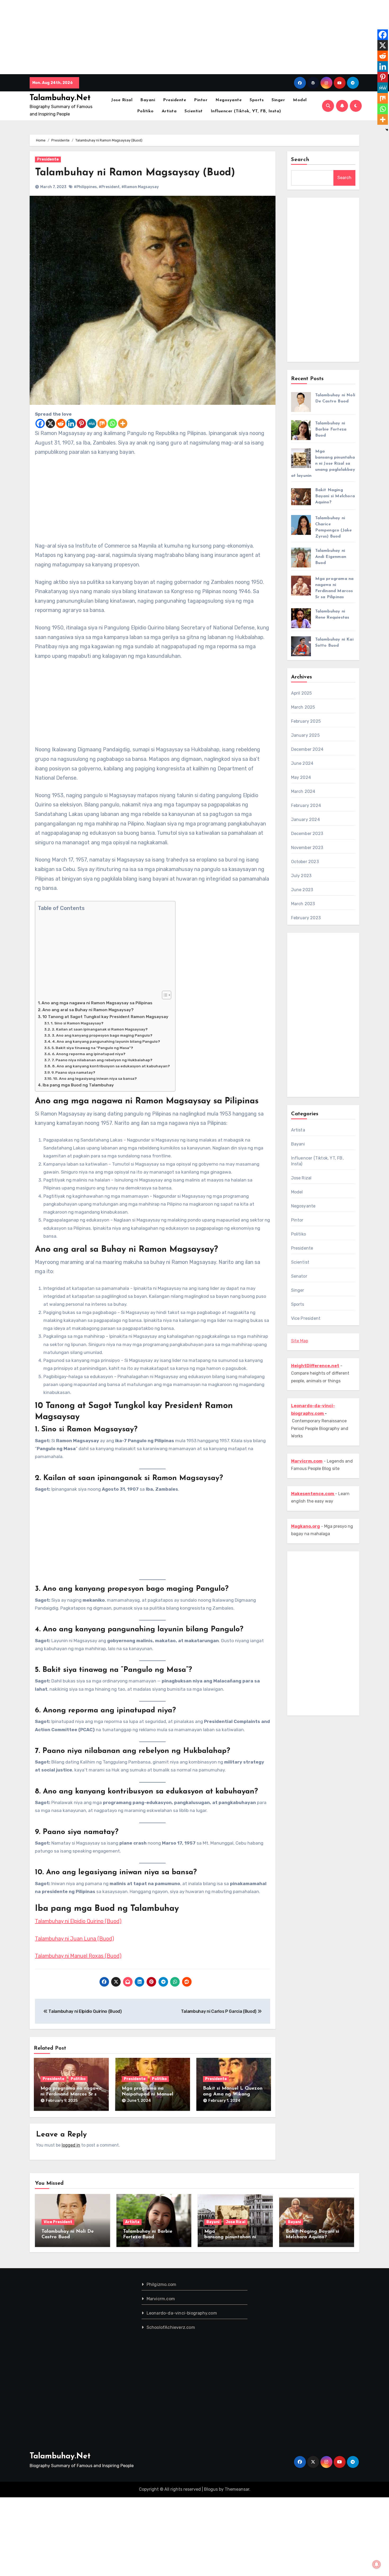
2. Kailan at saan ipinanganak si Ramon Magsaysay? (100, 1029)
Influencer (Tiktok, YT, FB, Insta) (246, 111)
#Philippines (85, 187)
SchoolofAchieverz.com (171, 2327)
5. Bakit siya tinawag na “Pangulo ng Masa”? (92, 1048)
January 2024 (306, 820)
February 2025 (306, 721)
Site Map (300, 1341)
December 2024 (307, 749)
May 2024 (301, 777)
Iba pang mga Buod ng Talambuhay (78, 1085)
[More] (123, 423)
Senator (299, 1276)
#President (109, 187)
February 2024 (306, 805)
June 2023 (302, 890)
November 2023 (307, 848)
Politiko (145, 111)
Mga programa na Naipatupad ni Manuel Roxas (148, 2094)
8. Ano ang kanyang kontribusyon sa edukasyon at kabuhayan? (111, 1066)
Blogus (211, 2489)
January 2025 (305, 735)
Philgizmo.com (162, 2284)
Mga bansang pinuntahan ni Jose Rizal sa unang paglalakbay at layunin (323, 464)
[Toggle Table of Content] (164, 995)
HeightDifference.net (315, 1366)
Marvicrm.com (161, 2299)
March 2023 (303, 904)
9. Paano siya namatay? (73, 1072)
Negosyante (229, 100)
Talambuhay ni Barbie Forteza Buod (331, 429)
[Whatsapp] (112, 423)
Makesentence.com (313, 1494)
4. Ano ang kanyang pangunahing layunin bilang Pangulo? (106, 1041)
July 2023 (301, 876)
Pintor (201, 100)
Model (300, 100)
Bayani (148, 100)
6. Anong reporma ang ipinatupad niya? (89, 1054)
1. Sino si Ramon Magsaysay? (77, 1023)
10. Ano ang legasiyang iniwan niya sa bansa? (95, 1078)
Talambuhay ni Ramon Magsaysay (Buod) (135, 173)
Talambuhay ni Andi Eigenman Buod (331, 557)
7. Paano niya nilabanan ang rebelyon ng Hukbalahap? (102, 1060)
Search (300, 160)
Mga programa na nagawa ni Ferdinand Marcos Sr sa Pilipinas (71, 2094)
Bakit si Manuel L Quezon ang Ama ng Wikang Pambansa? (233, 2094)
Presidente (175, 100)
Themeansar (237, 2489)
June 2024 (302, 763)
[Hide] (387, 130)
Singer (278, 100)
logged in (71, 2145)
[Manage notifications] (377, 2564)
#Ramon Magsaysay (140, 187)
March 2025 (303, 707)
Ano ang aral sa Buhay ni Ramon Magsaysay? (88, 1010)
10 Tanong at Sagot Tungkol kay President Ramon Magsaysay (105, 1017)
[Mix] (102, 423)
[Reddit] (61, 423)
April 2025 (302, 693)
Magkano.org (306, 1526)
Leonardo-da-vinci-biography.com (182, 2313)
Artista (169, 111)
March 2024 (303, 791)
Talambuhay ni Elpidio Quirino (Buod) (78, 1921)
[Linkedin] (71, 423)
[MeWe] (92, 423)
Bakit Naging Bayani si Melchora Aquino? (335, 496)
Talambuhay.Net (60, 98)
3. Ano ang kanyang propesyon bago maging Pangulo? (102, 1035)
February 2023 (306, 918)
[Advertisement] (160, 37)
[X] (50, 423)
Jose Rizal (122, 100)
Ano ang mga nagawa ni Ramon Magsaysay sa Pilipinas (97, 1003)
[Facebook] (40, 423)
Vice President (306, 1318)
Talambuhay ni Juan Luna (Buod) (74, 1939)
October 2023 (305, 862)
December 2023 (307, 834)
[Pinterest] (81, 423)
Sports (257, 100)
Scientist (194, 111)
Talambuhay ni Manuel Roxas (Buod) (78, 1956)
